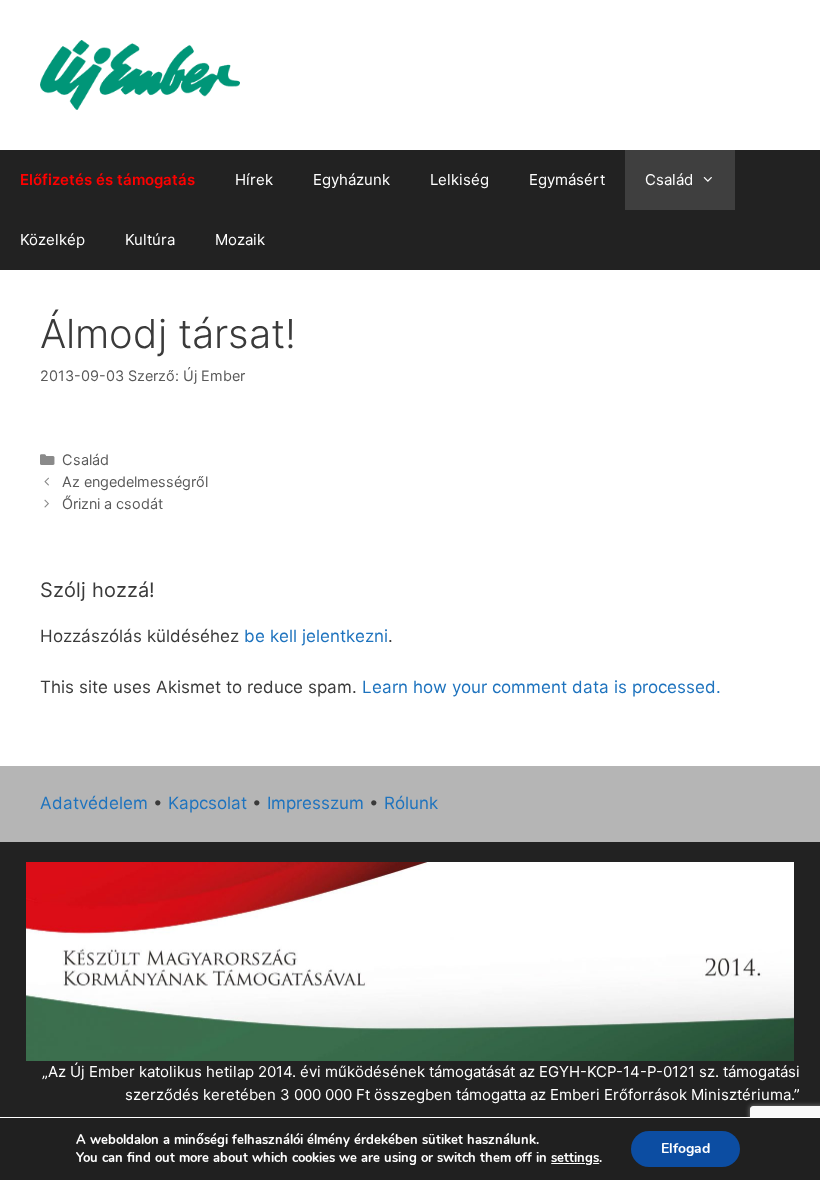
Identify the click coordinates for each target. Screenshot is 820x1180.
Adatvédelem (94, 803)
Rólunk (411, 803)
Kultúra (150, 239)
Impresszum (315, 803)
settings (575, 1158)
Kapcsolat (207, 803)
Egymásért (567, 179)
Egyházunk (351, 179)
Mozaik (240, 239)
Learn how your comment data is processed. (541, 687)
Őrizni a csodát (112, 503)
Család (669, 179)
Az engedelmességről (135, 481)
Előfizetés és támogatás (107, 179)
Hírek (254, 179)
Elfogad (685, 1148)
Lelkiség (459, 179)
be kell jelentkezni (316, 636)
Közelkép (52, 239)
